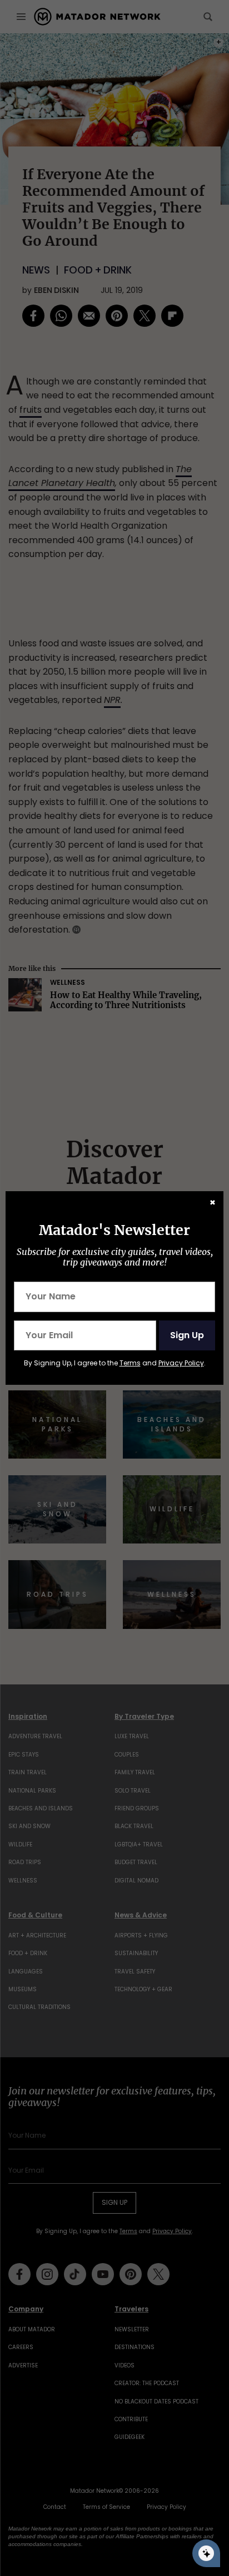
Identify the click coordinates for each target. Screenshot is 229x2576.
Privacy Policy (181, 1363)
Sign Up (187, 1335)
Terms (130, 1363)
